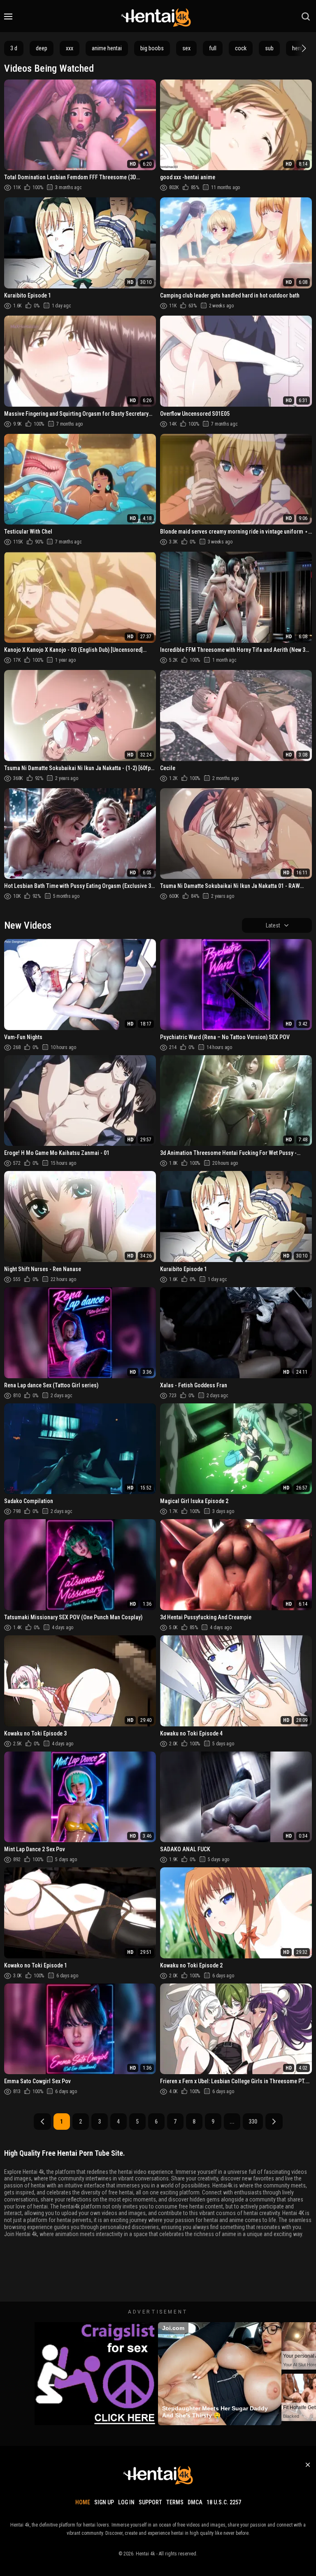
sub (269, 48)
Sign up (104, 2502)
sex (186, 48)
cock (241, 48)
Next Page (274, 2122)
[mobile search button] (306, 16)
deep (42, 48)
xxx (70, 48)
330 (253, 2122)
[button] (303, 48)
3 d (14, 48)
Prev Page (42, 2122)
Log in (126, 2502)
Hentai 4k (145, 2554)
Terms (175, 2502)
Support (150, 2502)
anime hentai (107, 48)
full (213, 48)
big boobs (152, 48)
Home (83, 2502)
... (232, 2122)
